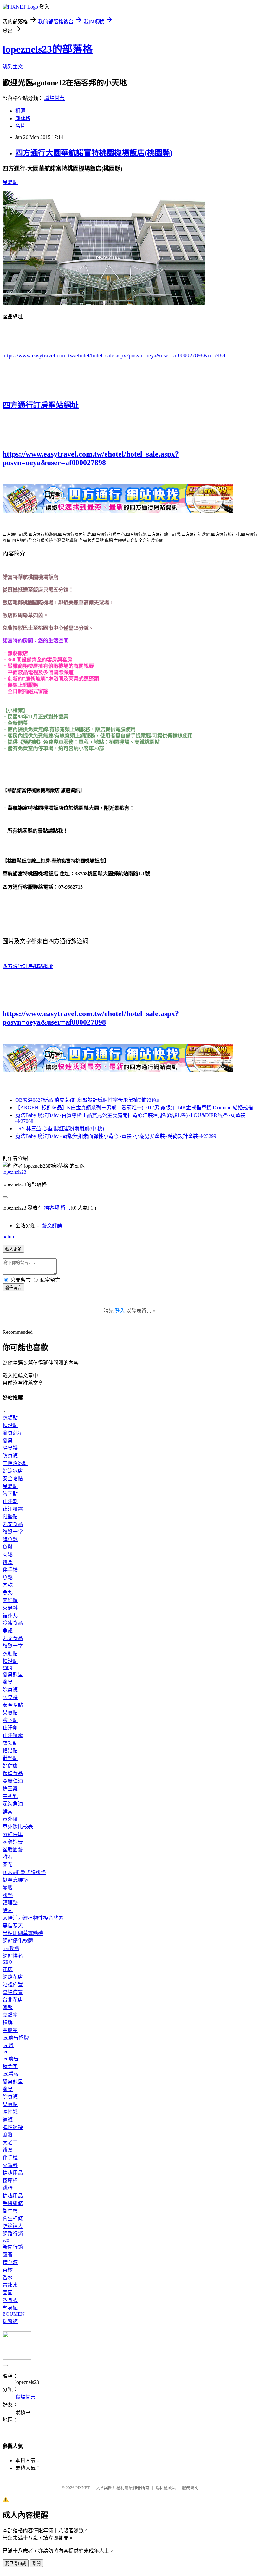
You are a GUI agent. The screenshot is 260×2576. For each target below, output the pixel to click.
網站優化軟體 (18, 1941)
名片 (20, 126)
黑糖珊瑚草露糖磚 (23, 1933)
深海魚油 (13, 1804)
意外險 (10, 1819)
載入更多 (13, 1249)
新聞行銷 (13, 2247)
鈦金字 (10, 2066)
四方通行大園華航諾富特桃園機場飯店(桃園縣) (94, 153)
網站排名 (13, 1956)
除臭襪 (10, 1448)
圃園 (8, 2293)
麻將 (8, 2135)
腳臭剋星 (13, 1433)
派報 (8, 2007)
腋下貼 (10, 1494)
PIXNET (83, 2488)
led (6, 2051)
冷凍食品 (13, 1623)
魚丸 (8, 1593)
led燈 (8, 2045)
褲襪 (8, 2120)
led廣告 (11, 2059)
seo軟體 (11, 1948)
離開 (36, 2563)
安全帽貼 (13, 1479)
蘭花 (8, 1865)
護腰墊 (10, 1903)
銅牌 (8, 2023)
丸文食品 (13, 1524)
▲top (8, 1237)
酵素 (8, 1811)
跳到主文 (13, 67)
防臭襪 (10, 1456)
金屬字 (10, 2030)
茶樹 (8, 2270)
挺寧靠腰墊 (15, 1880)
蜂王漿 (10, 1789)
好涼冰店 (13, 1471)
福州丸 (10, 1616)
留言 (66, 1208)
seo (6, 2240)
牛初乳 (10, 1796)
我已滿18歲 (16, 2563)
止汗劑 (10, 1501)
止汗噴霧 (13, 1509)
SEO (7, 1962)
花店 (8, 1969)
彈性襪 (10, 2112)
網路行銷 (13, 2234)
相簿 (20, 111)
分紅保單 (13, 1834)
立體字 (10, 2015)
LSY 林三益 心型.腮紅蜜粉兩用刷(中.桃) (60, 1129)
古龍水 (10, 2285)
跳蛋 (8, 2188)
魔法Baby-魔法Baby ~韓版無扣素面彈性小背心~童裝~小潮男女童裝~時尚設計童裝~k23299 (116, 1136)
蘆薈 (8, 2255)
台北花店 (13, 2000)
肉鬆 (8, 1555)
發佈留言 (13, 1288)
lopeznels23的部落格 (48, 49)
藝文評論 (52, 1226)
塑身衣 (10, 2300)
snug (7, 1667)
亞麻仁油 (13, 1781)
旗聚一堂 (13, 1532)
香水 (8, 2278)
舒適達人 (13, 2226)
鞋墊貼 (10, 1517)
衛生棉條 (13, 2219)
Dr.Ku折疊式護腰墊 (24, 1872)
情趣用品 (13, 2173)
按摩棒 (10, 2180)
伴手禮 (10, 1570)
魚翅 (8, 1631)
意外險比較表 (18, 1827)
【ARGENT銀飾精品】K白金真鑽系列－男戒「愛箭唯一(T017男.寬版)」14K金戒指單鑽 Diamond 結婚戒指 (134, 1108)
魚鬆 (8, 1547)
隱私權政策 (166, 2488)
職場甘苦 (55, 98)
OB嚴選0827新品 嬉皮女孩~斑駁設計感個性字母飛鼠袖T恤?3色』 (88, 1100)
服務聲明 (190, 2488)
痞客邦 (52, 1208)
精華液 (10, 2262)
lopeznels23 (14, 1172)
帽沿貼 (10, 1425)
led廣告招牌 (16, 2038)
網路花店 (13, 1977)
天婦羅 (10, 1600)
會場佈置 (13, 1992)
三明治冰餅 (15, 1463)
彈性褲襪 (13, 2127)
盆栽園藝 (13, 1849)
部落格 (23, 118)
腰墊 (8, 1895)
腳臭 (8, 1440)
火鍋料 (10, 1608)
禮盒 (8, 1562)
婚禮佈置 (13, 1985)
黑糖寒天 (13, 1926)
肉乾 (8, 1585)
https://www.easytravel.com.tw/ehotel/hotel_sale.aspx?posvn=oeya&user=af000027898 (91, 458)
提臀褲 (10, 2321)
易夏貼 (10, 182)
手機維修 (13, 2203)
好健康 (10, 1766)
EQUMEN (14, 2314)
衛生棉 (10, 2211)
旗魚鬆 (10, 1539)
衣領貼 (10, 1418)
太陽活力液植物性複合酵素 (33, 1918)
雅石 (8, 1857)
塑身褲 (10, 2308)
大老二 (10, 2142)
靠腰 (8, 1888)
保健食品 (13, 1773)
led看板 (11, 2074)
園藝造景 (13, 1842)
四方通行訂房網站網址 (41, 405)
